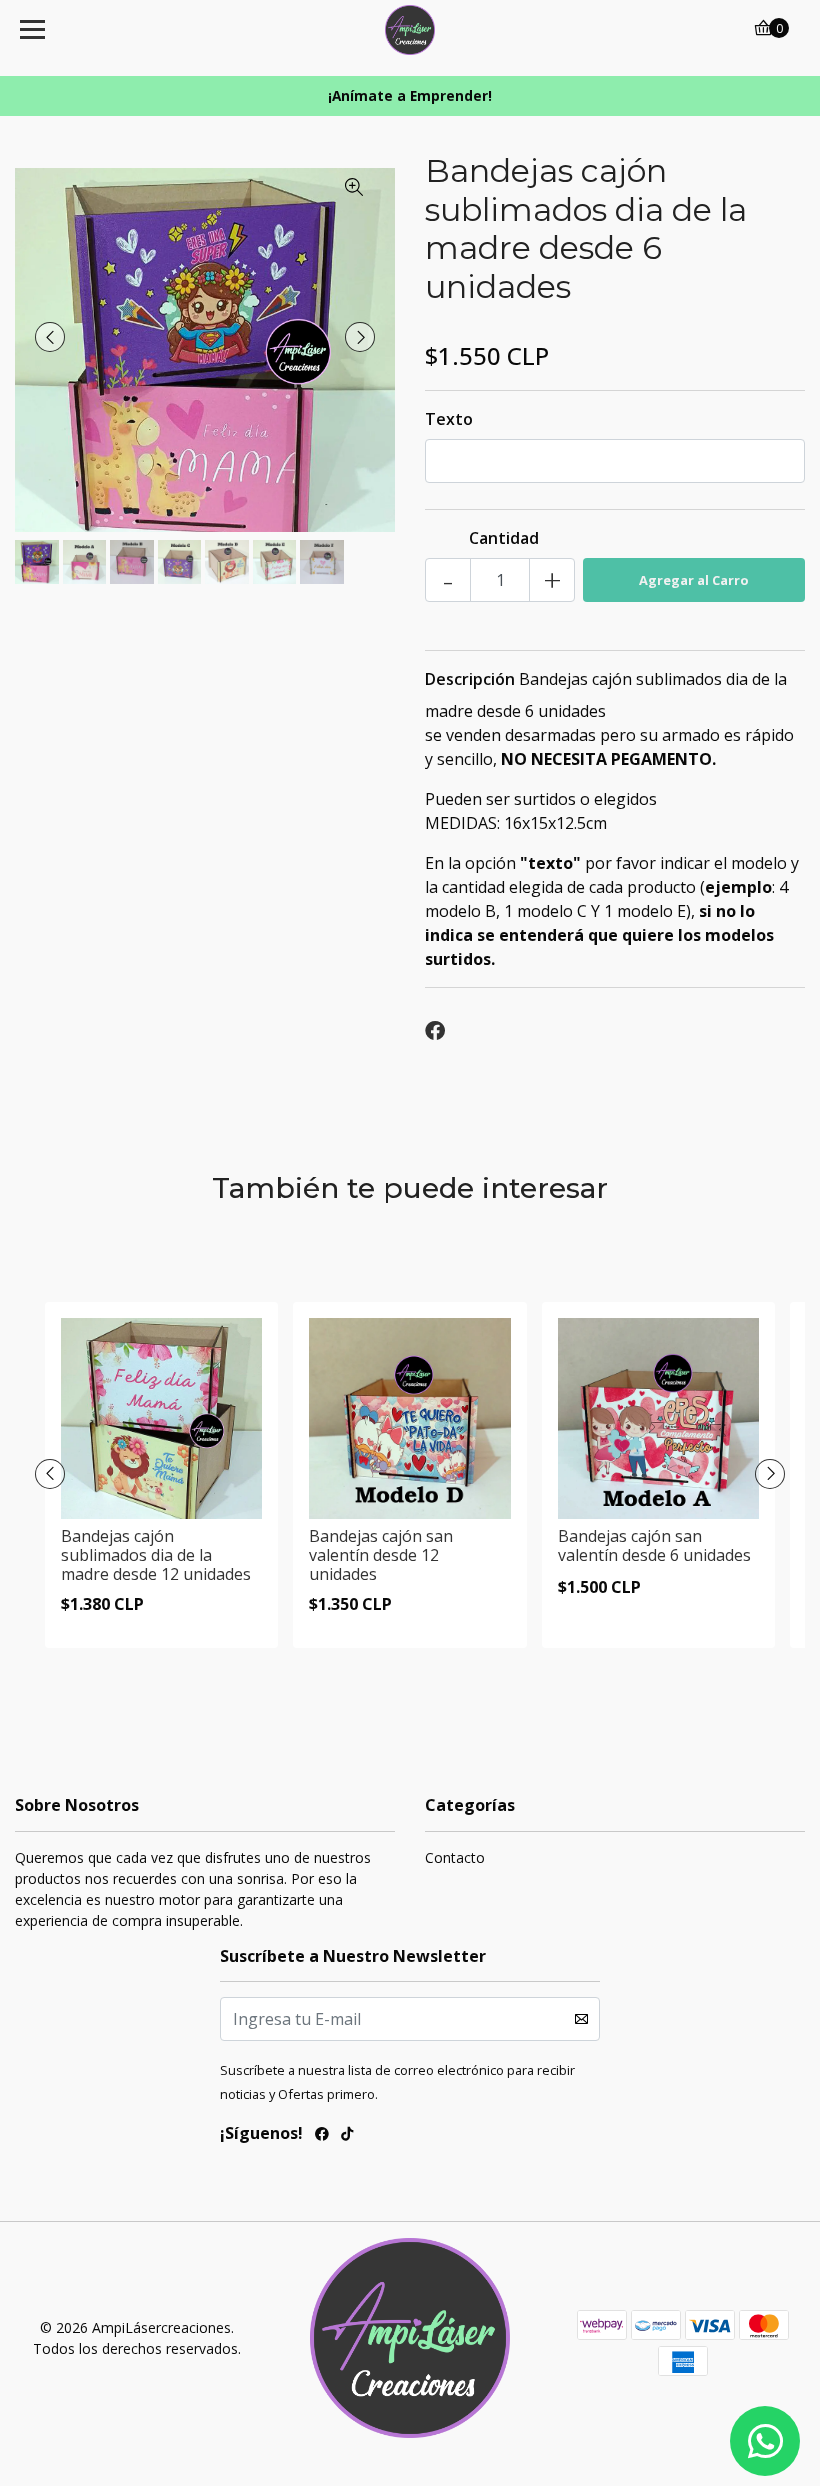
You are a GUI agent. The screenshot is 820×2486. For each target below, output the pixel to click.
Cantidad (504, 538)
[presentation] (50, 337)
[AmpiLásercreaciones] (410, 30)
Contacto (455, 1857)
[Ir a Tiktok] (347, 2136)
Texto (449, 419)
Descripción (470, 679)
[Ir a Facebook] (322, 2136)
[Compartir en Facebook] (435, 1031)
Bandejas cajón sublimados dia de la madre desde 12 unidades (156, 1555)
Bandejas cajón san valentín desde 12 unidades (381, 1555)
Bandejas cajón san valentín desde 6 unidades (654, 1545)
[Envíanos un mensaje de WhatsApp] (765, 2441)
